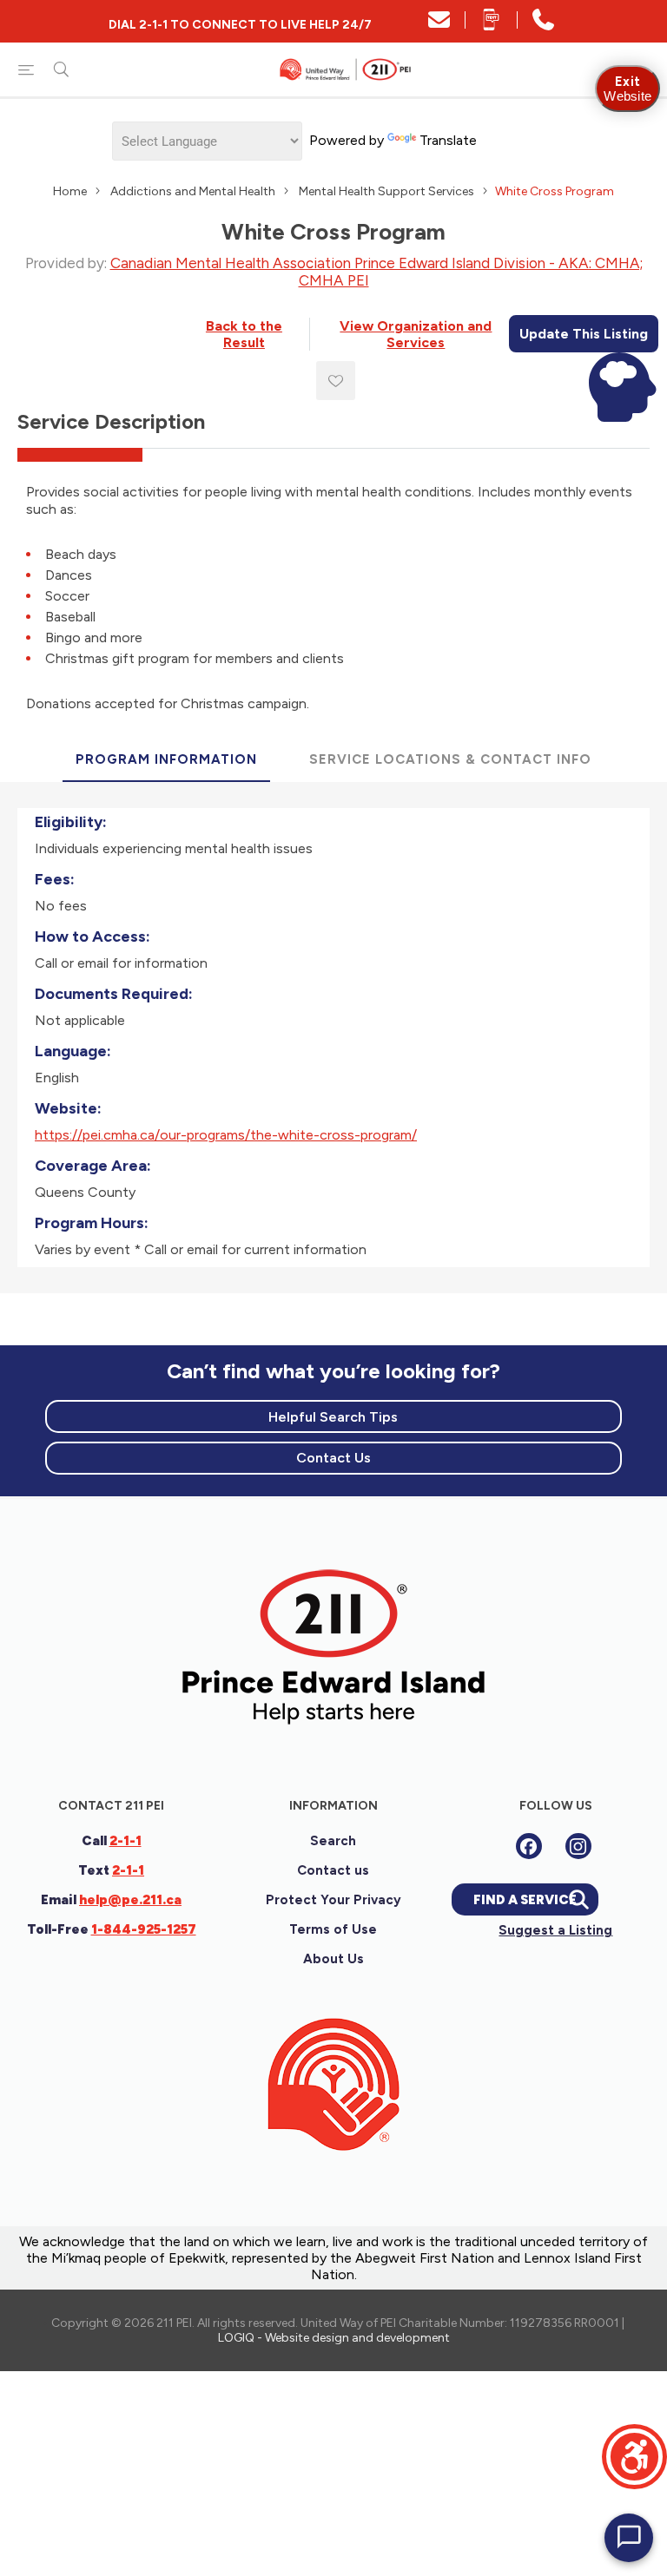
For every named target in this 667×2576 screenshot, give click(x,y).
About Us (333, 1959)
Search (333, 1841)
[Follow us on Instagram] (578, 1846)
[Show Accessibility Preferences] (634, 2457)
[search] (61, 69)
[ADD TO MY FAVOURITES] (336, 381)
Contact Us (333, 1458)
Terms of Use (333, 1929)
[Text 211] (491, 26)
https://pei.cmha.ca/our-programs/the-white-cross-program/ (226, 1135)
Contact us (333, 1870)
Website (627, 89)
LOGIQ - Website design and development (334, 2338)
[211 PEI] (347, 69)
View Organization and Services (416, 334)
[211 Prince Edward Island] (333, 1742)
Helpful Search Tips (333, 1417)
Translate (448, 140)
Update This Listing (584, 334)
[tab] (166, 760)
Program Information (166, 759)
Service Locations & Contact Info (450, 759)
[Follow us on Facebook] (529, 1846)
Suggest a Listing (555, 1930)
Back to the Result (244, 334)
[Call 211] (543, 26)
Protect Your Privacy (333, 1900)
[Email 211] (439, 26)
